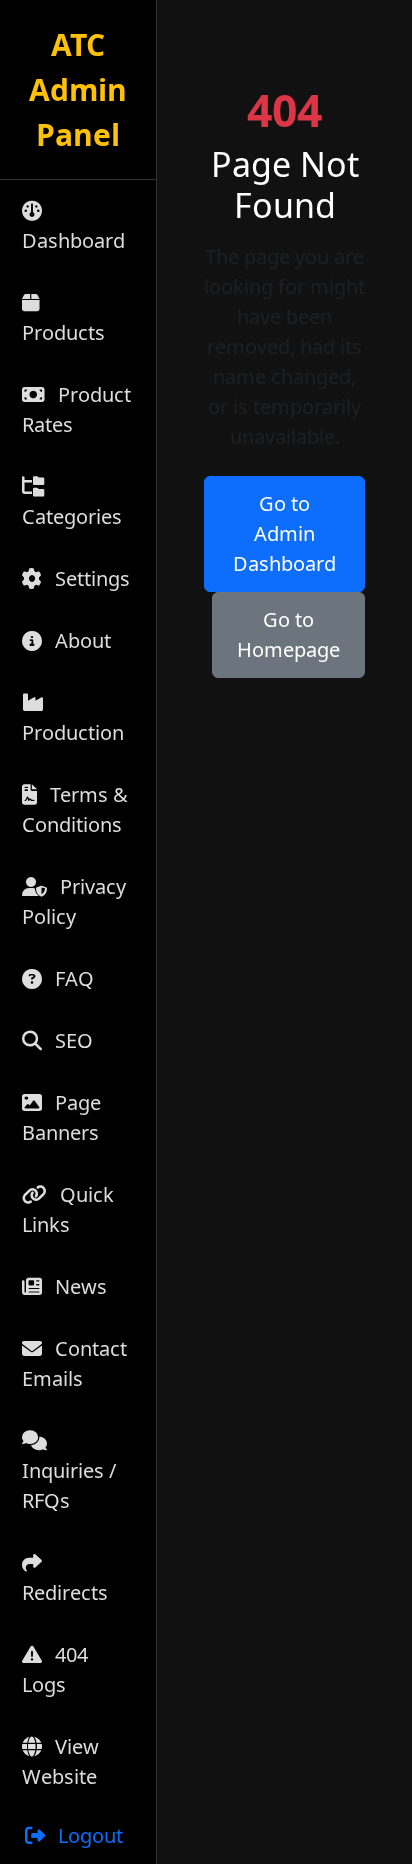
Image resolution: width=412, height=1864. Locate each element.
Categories (72, 516)
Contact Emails (74, 1363)
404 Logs (55, 1669)
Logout (88, 1835)
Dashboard (73, 240)
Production (73, 732)
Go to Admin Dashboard (284, 533)
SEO (71, 1040)
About (80, 640)
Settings (90, 578)
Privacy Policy (74, 901)
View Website (60, 1761)
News (78, 1286)
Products (63, 332)
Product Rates (76, 409)
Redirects (65, 1592)
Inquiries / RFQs (69, 1485)
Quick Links (68, 1209)
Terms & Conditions (75, 809)
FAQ (72, 978)
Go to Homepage (288, 634)
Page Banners (61, 1117)
